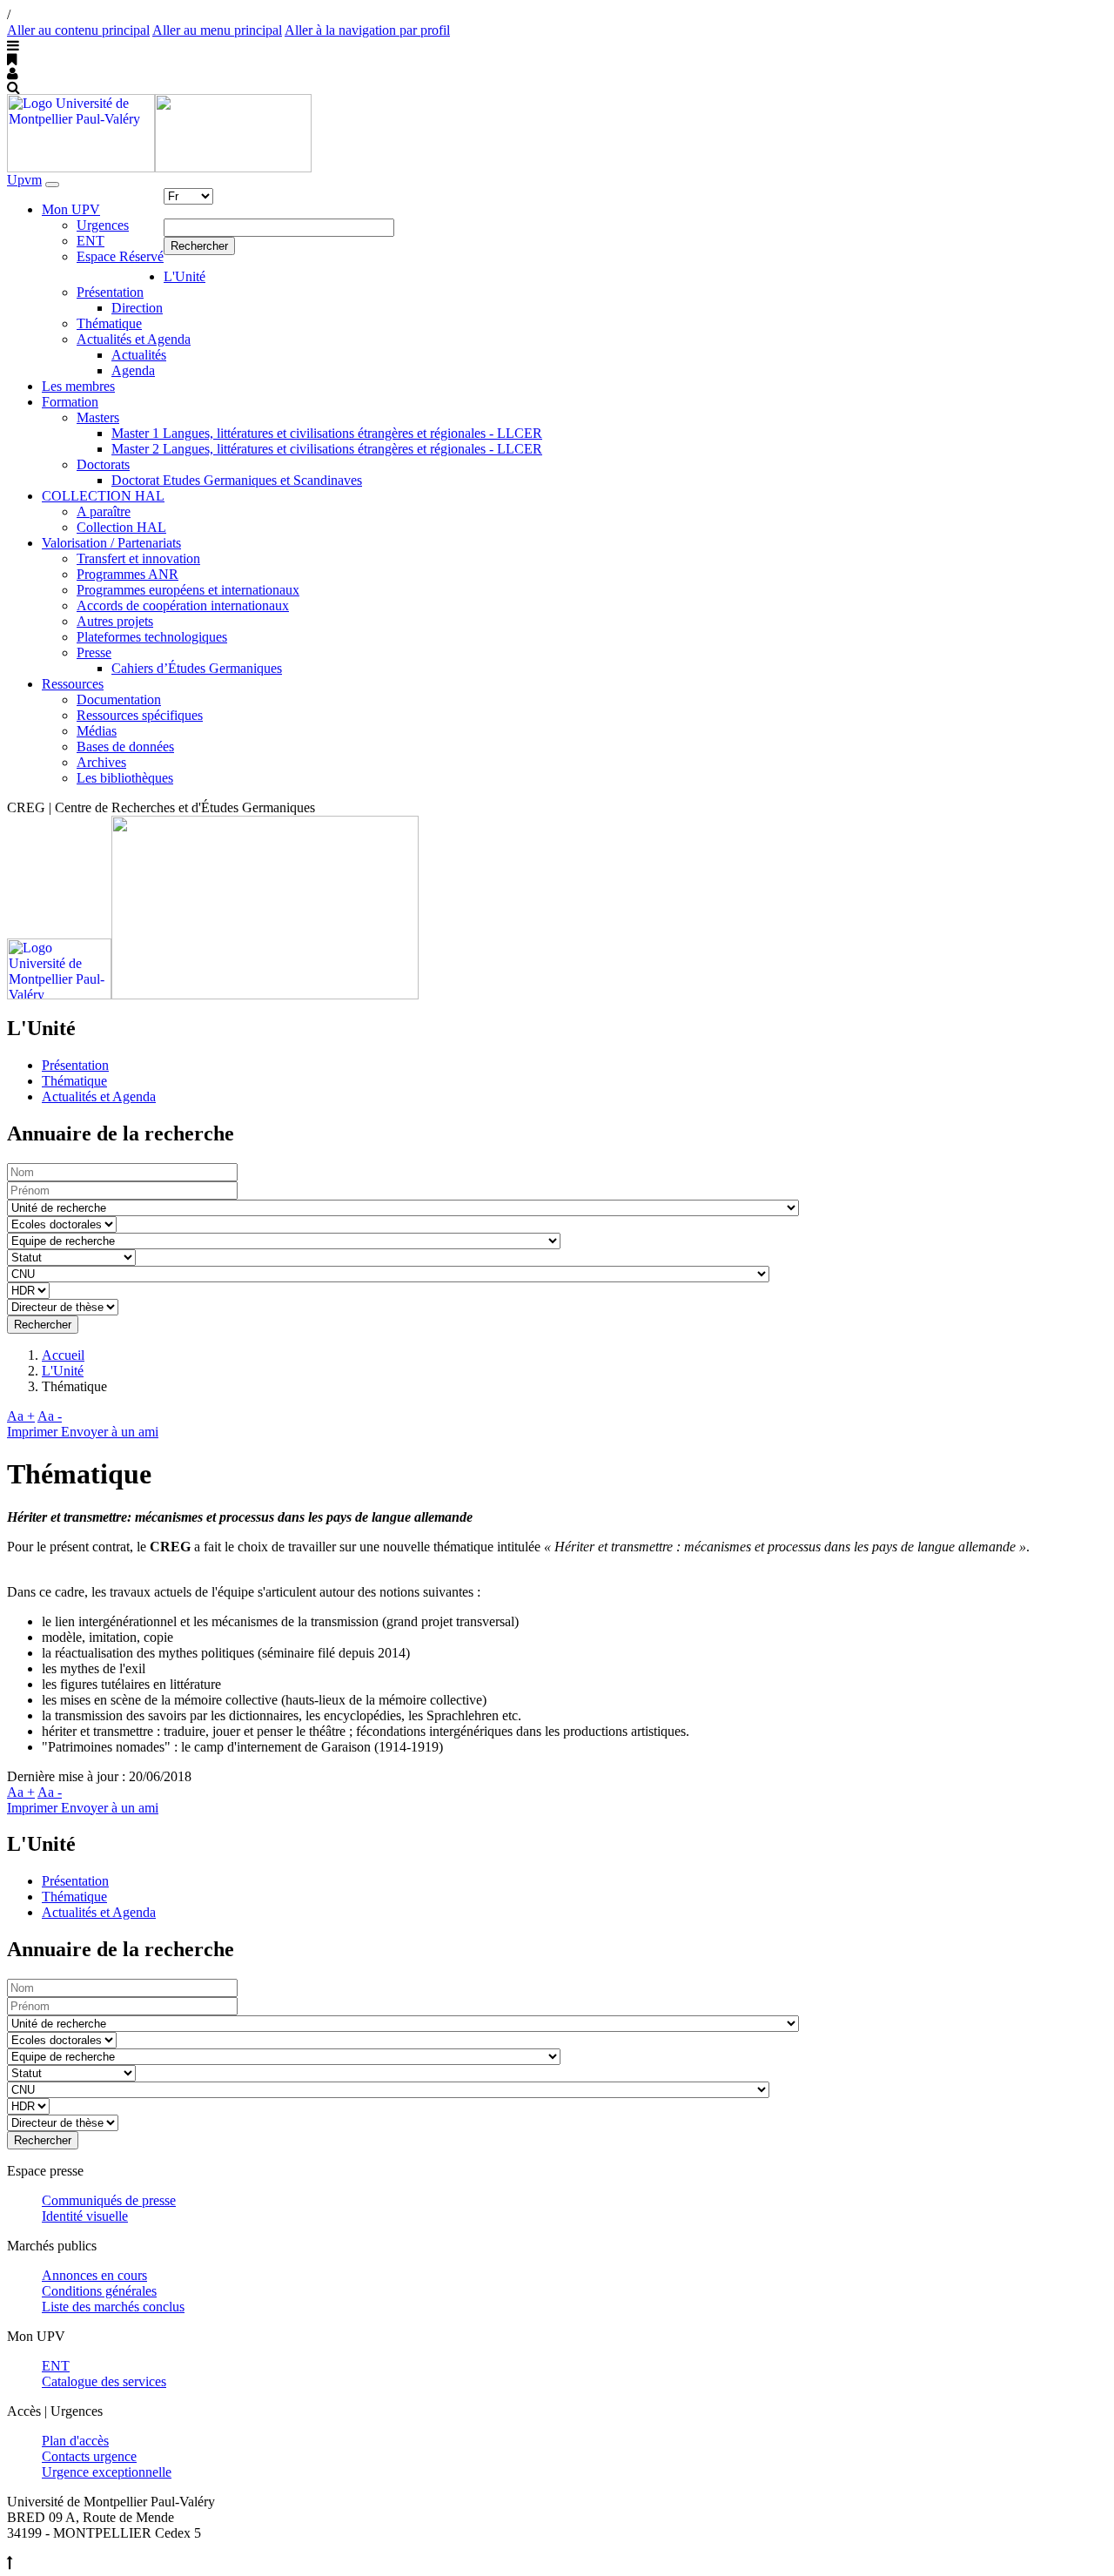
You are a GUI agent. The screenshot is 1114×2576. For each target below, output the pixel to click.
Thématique (109, 323)
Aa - (50, 1416)
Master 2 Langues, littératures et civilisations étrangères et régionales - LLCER (327, 449)
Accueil (63, 1355)
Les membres (78, 386)
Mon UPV (71, 209)
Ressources (73, 684)
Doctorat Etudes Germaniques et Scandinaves (237, 480)
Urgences (103, 225)
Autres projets (115, 621)
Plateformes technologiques (152, 637)
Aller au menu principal (217, 30)
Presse (94, 652)
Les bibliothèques (125, 778)
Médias (97, 731)
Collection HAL (121, 527)
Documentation (119, 699)
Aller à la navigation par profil (367, 30)
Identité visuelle (85, 2216)
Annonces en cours (94, 2275)
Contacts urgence (89, 2456)
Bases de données (125, 747)
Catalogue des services (104, 2381)
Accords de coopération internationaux (183, 605)
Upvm (24, 180)
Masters (98, 417)
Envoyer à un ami (110, 1432)
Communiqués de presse (109, 2200)
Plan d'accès (75, 2441)
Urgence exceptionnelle (107, 2472)
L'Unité (185, 276)
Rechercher (199, 246)
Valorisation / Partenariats (111, 543)
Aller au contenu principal (78, 30)
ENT (91, 241)
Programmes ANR (128, 574)
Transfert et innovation (138, 558)
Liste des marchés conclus (113, 2307)
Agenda (133, 370)
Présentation (110, 292)
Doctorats (103, 464)
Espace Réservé (120, 256)
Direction (137, 308)
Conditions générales (99, 2291)
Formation (70, 402)
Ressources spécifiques (140, 715)
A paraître (104, 511)
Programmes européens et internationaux (188, 590)
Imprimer (34, 1432)
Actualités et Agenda (134, 339)
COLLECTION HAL (103, 496)
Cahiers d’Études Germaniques (197, 668)
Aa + (21, 1416)
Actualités (139, 355)
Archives (101, 762)
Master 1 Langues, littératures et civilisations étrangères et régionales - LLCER (327, 433)
